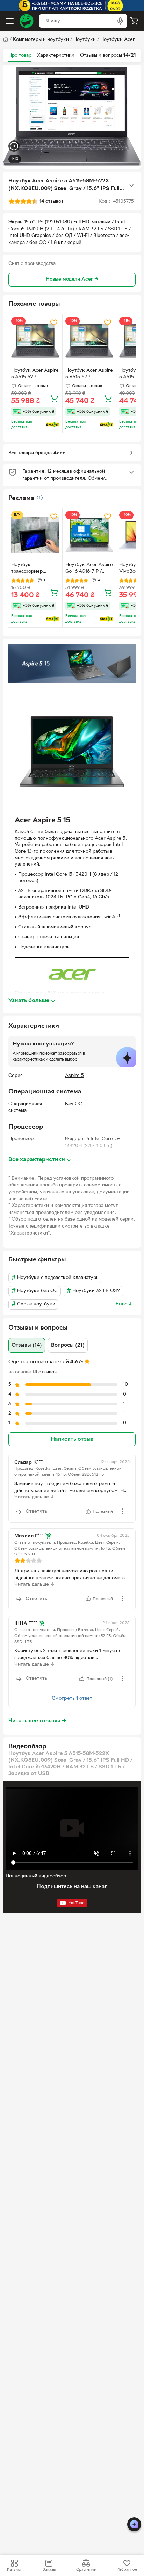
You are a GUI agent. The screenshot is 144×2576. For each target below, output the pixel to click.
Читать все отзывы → (37, 1721)
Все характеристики (40, 1160)
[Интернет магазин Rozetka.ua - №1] (27, 21)
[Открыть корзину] (134, 21)
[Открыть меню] (10, 21)
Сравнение (86, 2570)
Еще (124, 1304)
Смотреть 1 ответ (72, 1698)
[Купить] (54, 398)
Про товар (20, 55)
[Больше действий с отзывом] (123, 1511)
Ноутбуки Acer (118, 40)
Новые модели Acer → (72, 279)
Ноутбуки (85, 40)
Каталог (14, 2570)
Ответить (36, 1511)
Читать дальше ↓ (34, 1497)
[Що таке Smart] (53, 425)
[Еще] (131, 186)
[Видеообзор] (14, 147)
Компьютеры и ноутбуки (41, 40)
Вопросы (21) (68, 1345)
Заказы (49, 2570)
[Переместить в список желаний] (54, 323)
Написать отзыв (72, 1439)
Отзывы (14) (27, 1345)
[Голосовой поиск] (120, 21)
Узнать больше (32, 1001)
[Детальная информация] (40, 498)
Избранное (127, 2570)
